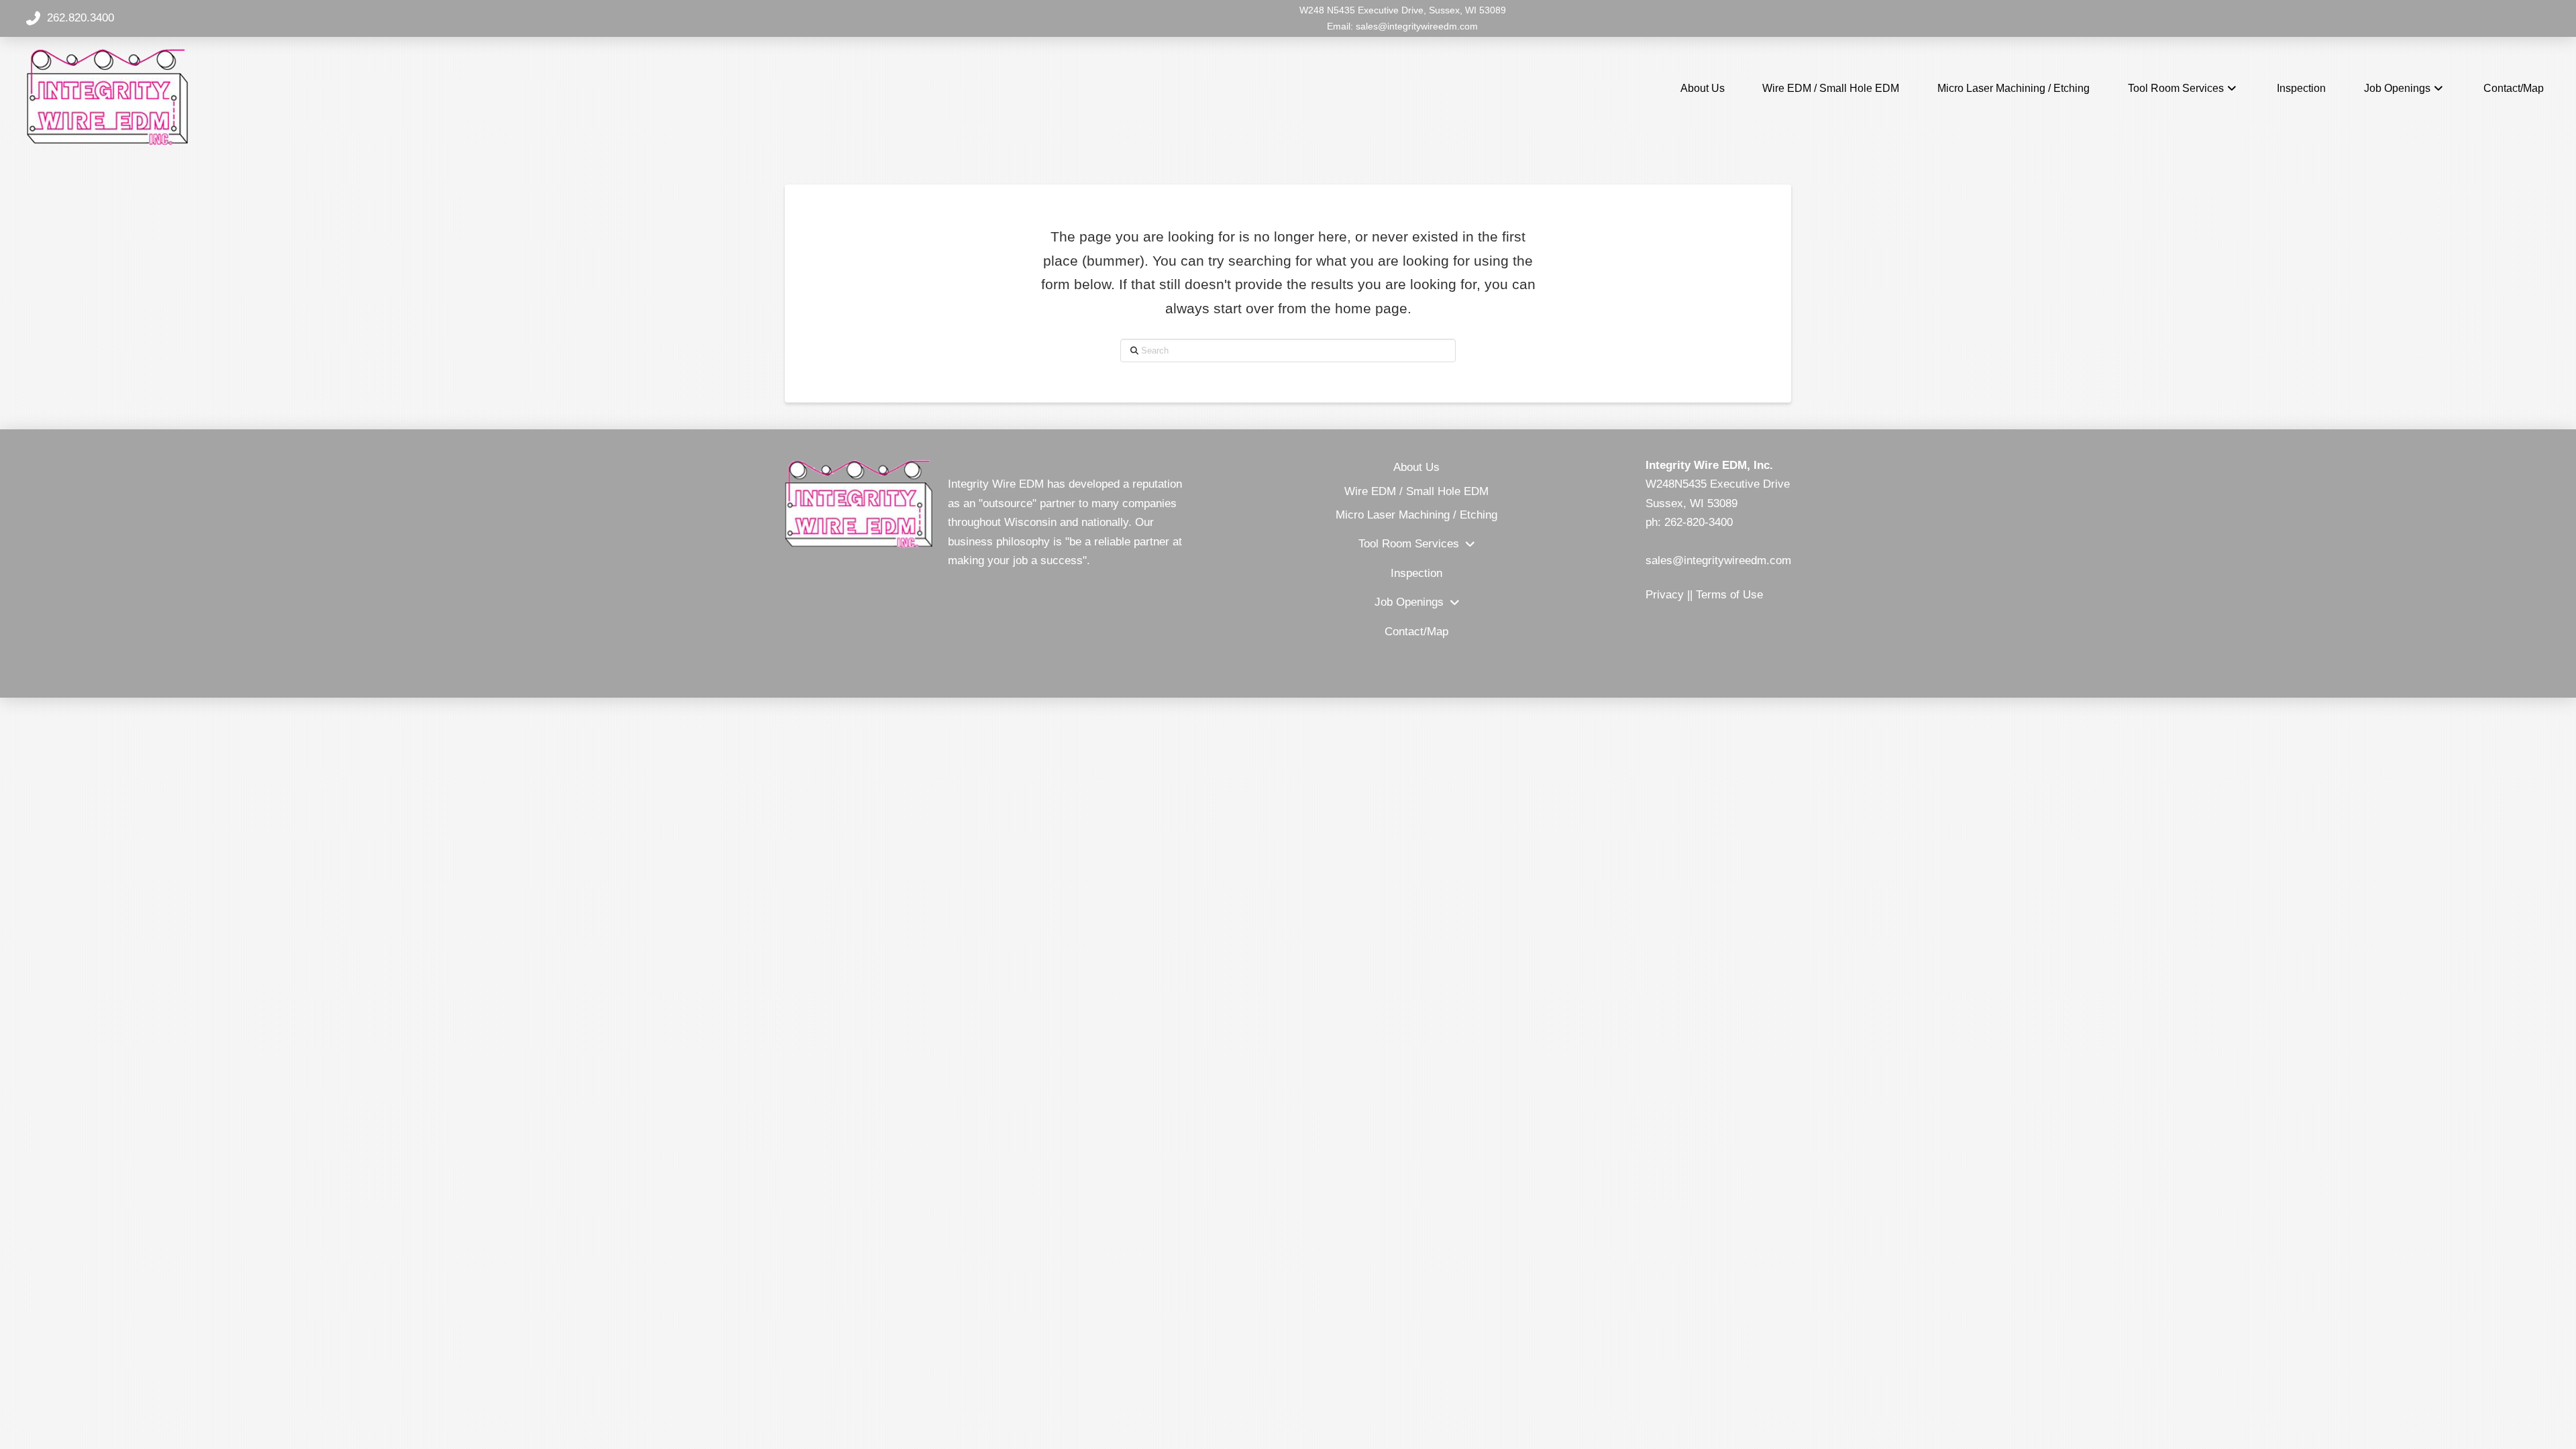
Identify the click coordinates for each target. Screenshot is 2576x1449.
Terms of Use (1729, 595)
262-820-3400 (1699, 522)
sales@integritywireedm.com (1417, 26)
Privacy (1665, 595)
